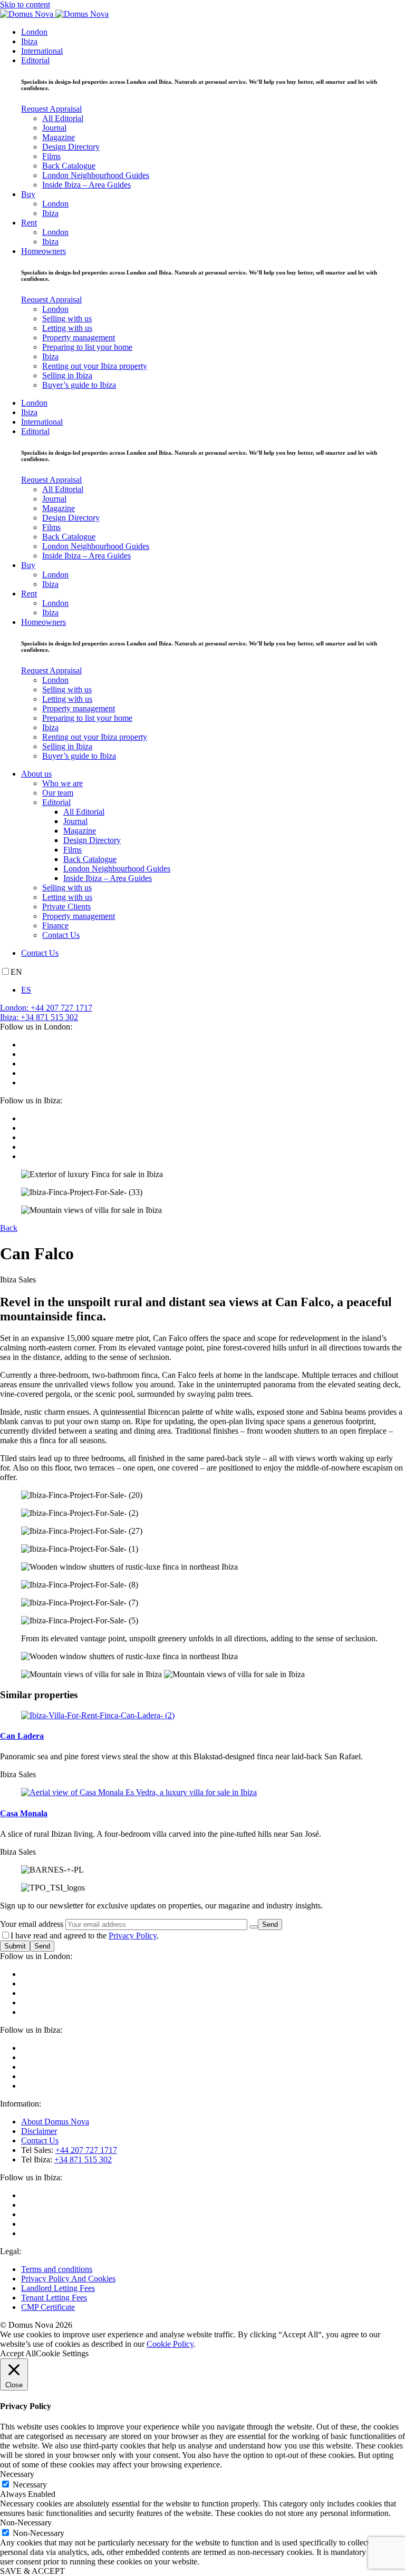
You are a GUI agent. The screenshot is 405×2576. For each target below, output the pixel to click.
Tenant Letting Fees (54, 2298)
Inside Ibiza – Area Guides (86, 185)
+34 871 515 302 (83, 2159)
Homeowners (44, 251)
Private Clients (66, 907)
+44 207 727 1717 (86, 2150)
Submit (15, 1946)
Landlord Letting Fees (58, 2288)
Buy (28, 194)
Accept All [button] (18, 2353)
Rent (29, 223)
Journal (54, 128)
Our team (58, 793)
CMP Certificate (48, 2307)
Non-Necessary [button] (26, 2523)
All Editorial (63, 118)
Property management (79, 337)
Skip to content (25, 4)
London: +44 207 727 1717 (46, 1008)
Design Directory (71, 147)
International (42, 51)
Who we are (62, 783)
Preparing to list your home (87, 347)
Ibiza (29, 41)
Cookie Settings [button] (62, 2353)
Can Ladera (22, 1736)
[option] (213, 990)
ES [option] (26, 990)
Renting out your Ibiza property (95, 366)
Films (51, 156)
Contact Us (61, 935)
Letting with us (67, 328)
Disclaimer (39, 2131)
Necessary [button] (17, 2474)
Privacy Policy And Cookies (68, 2279)
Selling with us (67, 319)
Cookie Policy (170, 2344)
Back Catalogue (69, 166)
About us (36, 774)
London (34, 32)
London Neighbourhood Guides (96, 175)
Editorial (35, 60)
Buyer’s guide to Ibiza (79, 385)
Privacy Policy (133, 1936)
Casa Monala (24, 1813)
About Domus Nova (55, 2122)
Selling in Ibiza (67, 375)
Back (9, 1228)
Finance (55, 925)
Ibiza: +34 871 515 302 (39, 1017)
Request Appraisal (51, 109)
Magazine (59, 137)
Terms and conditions (57, 2269)
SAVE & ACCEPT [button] (32, 2571)
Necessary (30, 2485)
